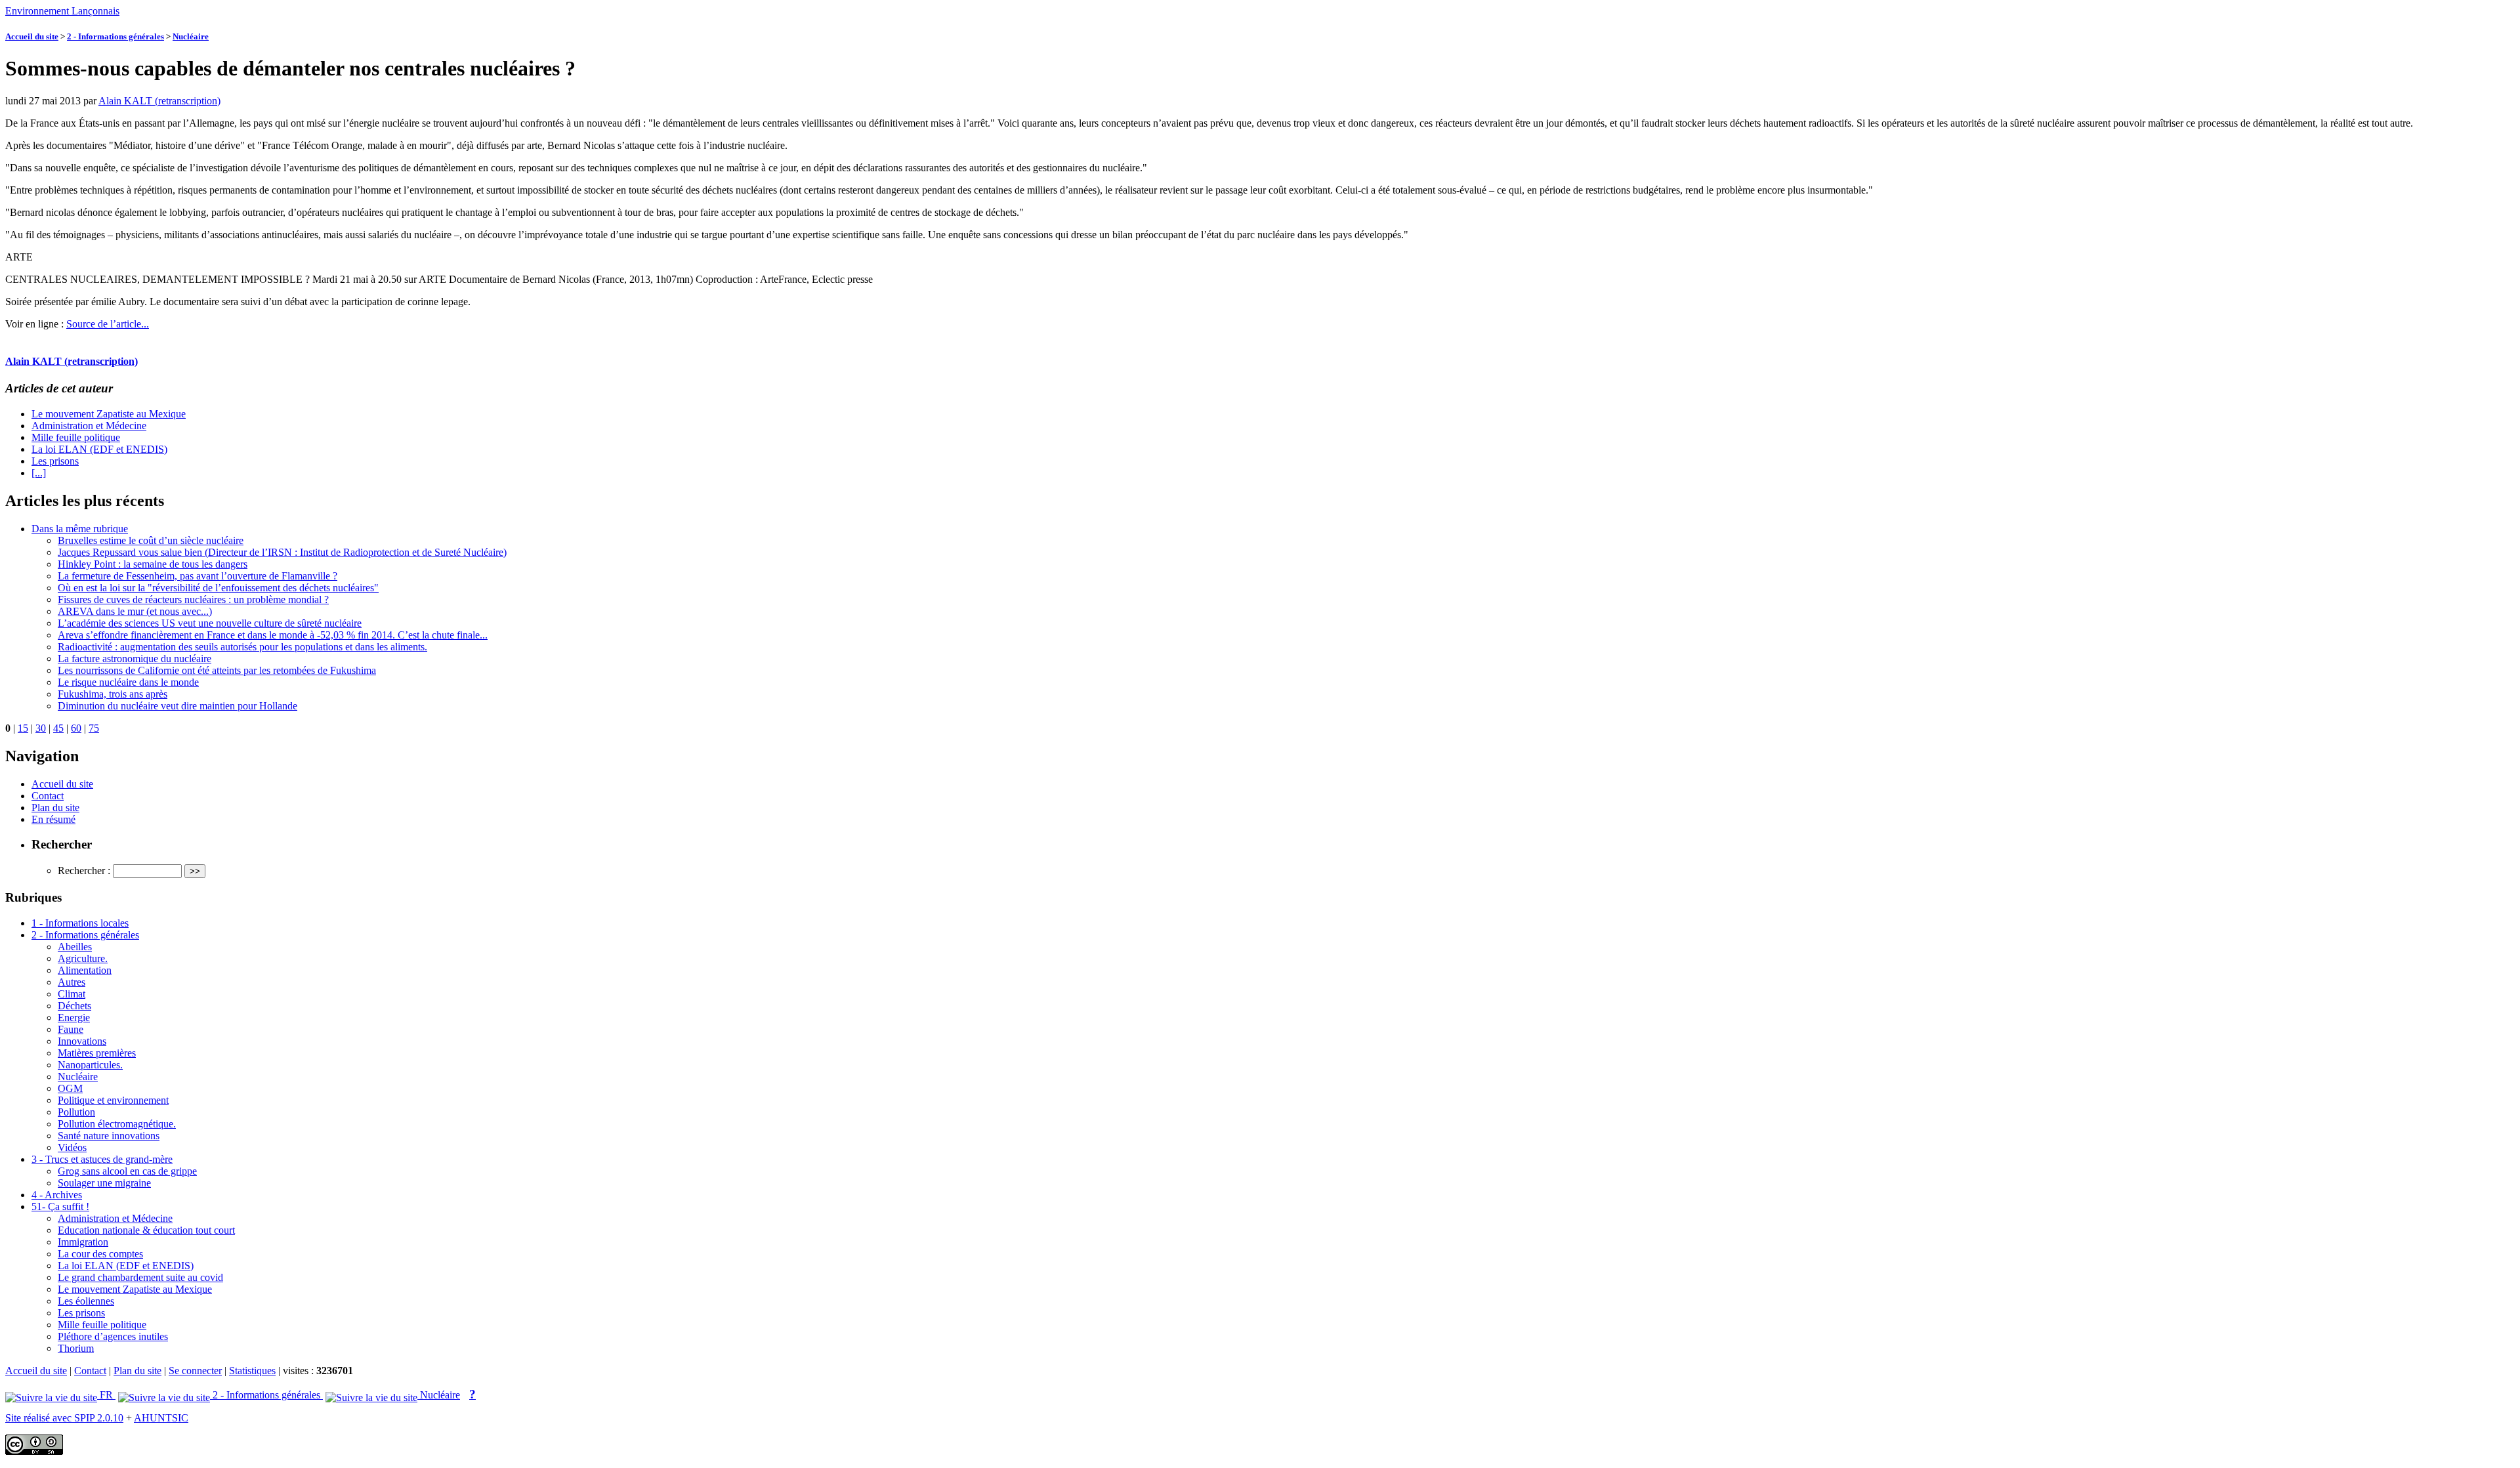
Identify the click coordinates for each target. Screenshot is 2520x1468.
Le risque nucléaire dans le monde (128, 682)
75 (94, 728)
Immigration (83, 1242)
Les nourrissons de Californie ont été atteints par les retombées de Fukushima (217, 670)
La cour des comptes (100, 1254)
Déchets (74, 1006)
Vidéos (72, 1147)
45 (58, 728)
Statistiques (252, 1371)
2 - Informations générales (115, 36)
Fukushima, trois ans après (113, 694)
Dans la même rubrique (80, 529)
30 (41, 728)
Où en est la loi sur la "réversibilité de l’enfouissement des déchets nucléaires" (218, 588)
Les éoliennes (86, 1301)
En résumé (53, 819)
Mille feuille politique (76, 437)
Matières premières (97, 1053)
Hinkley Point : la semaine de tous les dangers (153, 564)
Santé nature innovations (109, 1136)
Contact (48, 796)
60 (76, 728)
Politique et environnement (113, 1100)
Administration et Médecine (89, 426)
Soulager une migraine (104, 1183)
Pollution (76, 1112)
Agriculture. (83, 958)
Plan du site (55, 807)
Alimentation (85, 970)
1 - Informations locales (80, 923)
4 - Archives (57, 1195)
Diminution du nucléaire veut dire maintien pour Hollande (178, 706)
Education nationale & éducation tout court (146, 1230)
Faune (71, 1029)
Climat (72, 994)
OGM (70, 1088)
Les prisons (55, 461)
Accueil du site (32, 36)
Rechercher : (84, 870)
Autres (72, 982)
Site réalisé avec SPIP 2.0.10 (64, 1418)
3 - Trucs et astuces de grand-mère (102, 1159)
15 (23, 728)
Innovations (82, 1041)
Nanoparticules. (90, 1065)
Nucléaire (191, 36)
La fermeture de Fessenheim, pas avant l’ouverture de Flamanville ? (198, 576)
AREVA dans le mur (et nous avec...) (135, 611)
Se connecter (195, 1371)
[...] (39, 473)
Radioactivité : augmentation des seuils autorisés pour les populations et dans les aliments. (242, 647)
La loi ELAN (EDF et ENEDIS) (99, 449)
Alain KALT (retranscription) (159, 101)
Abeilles (75, 947)
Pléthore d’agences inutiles (113, 1336)
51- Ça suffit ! (60, 1206)
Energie (74, 1017)
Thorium (76, 1348)
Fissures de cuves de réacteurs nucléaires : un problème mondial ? (193, 599)
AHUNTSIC (161, 1418)
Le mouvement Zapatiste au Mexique (109, 414)
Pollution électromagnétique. (117, 1124)
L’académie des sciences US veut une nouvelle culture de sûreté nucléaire (210, 623)
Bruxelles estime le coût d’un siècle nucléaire (151, 540)
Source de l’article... (108, 324)
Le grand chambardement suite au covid (140, 1277)
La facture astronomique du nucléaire (135, 659)
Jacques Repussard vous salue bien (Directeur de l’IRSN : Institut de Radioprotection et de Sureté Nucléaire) (282, 552)
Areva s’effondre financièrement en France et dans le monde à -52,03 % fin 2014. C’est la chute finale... (273, 635)
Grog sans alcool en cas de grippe (127, 1171)
